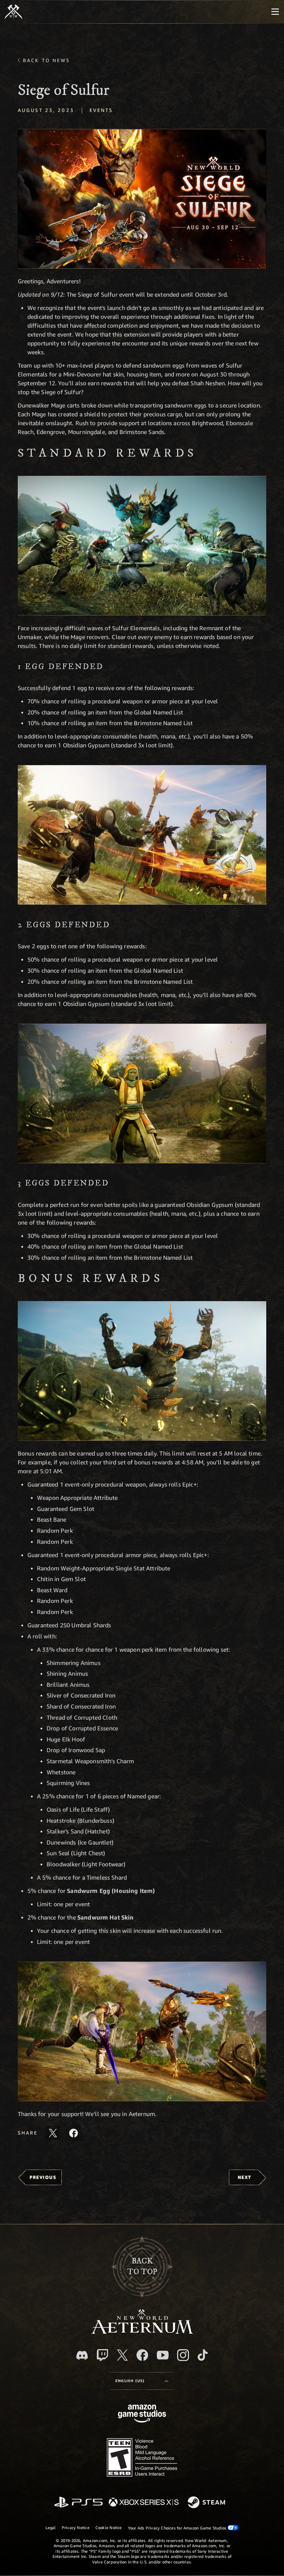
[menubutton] (275, 12)
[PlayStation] (78, 2503)
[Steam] (207, 2503)
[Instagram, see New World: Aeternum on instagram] (183, 2355)
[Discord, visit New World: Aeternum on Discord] (82, 2355)
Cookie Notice (109, 2527)
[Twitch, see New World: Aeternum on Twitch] (102, 2355)
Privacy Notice (76, 2527)
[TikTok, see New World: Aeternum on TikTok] (203, 2355)
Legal (51, 2527)
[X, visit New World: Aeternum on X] (122, 2355)
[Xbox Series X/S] (144, 2503)
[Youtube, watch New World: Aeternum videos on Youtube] (163, 2355)
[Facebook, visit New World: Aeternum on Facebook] (142, 2355)
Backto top (142, 2266)
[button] (142, 199)
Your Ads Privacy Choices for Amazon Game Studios (178, 2528)
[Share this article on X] (53, 2133)
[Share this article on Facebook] (74, 2133)
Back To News (46, 60)
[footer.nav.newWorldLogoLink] (142, 2332)
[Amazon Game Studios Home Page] (142, 2414)
